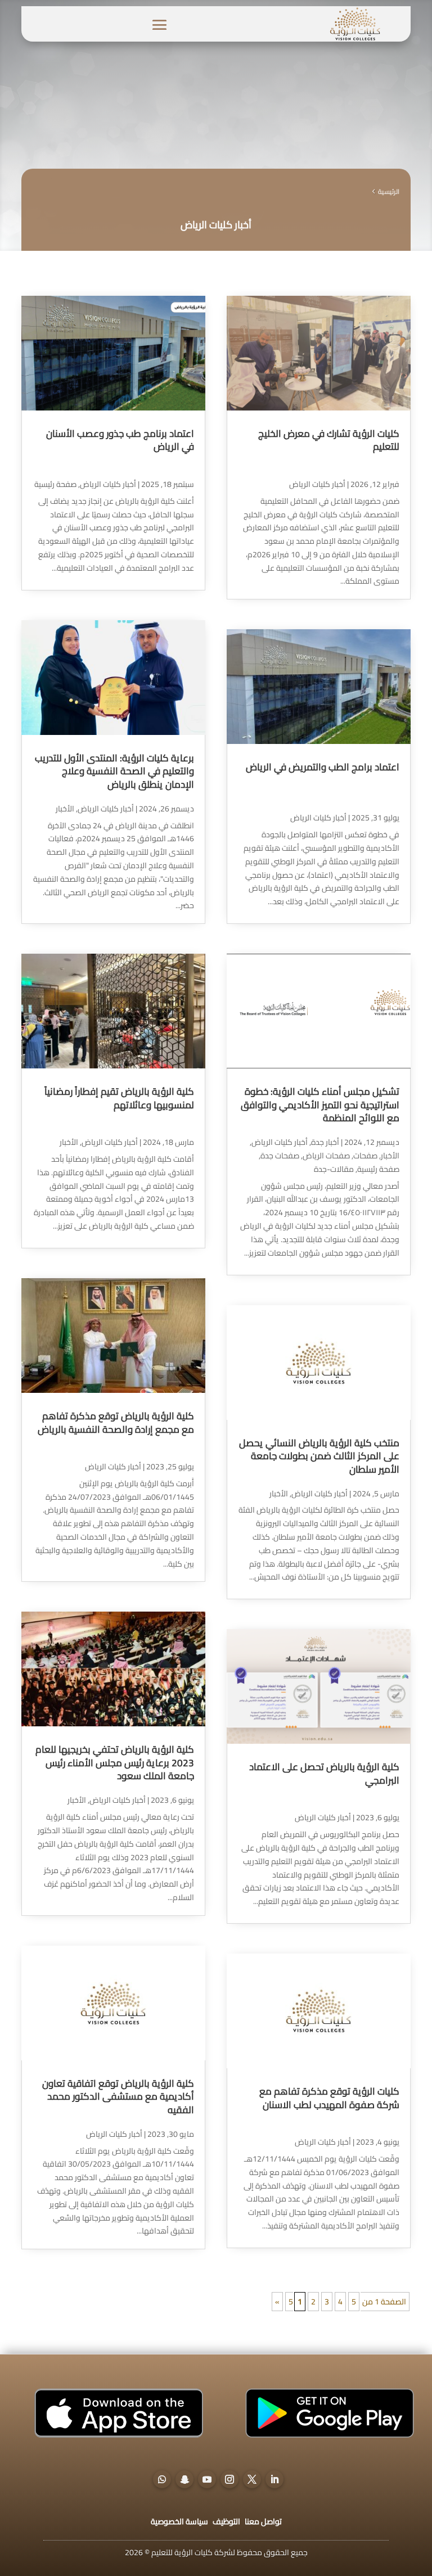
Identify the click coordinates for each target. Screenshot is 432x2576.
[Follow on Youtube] (207, 2479)
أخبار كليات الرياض (317, 484)
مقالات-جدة (334, 1169)
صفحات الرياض (326, 1156)
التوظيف (226, 2521)
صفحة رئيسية (378, 1169)
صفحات (365, 1156)
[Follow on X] (252, 2479)
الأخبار (390, 1156)
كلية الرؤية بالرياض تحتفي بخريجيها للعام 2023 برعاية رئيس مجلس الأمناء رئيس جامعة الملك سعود (115, 1763)
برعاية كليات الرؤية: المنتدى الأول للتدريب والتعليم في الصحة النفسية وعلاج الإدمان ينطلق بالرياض (114, 771)
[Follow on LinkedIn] (274, 2479)
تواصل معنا (263, 2521)
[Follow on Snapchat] (184, 2479)
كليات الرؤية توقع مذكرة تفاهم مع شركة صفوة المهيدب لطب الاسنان (329, 2098)
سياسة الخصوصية (179, 2521)
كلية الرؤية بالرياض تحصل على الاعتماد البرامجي (324, 1774)
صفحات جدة (280, 1156)
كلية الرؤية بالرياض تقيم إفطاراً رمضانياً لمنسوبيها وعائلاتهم (119, 1098)
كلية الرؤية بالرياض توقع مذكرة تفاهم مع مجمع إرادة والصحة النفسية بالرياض (116, 1423)
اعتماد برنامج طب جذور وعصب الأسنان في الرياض (120, 440)
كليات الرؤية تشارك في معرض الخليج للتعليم (329, 440)
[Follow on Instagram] (229, 2479)
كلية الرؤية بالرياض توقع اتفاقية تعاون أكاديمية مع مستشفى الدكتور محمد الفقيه (118, 2097)
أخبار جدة (325, 1142)
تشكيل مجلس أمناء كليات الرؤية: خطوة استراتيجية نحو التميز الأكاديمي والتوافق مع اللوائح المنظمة (320, 1105)
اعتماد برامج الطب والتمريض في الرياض (323, 767)
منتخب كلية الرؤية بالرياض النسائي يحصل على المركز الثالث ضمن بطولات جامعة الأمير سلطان (319, 1456)
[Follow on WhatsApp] (162, 2479)
